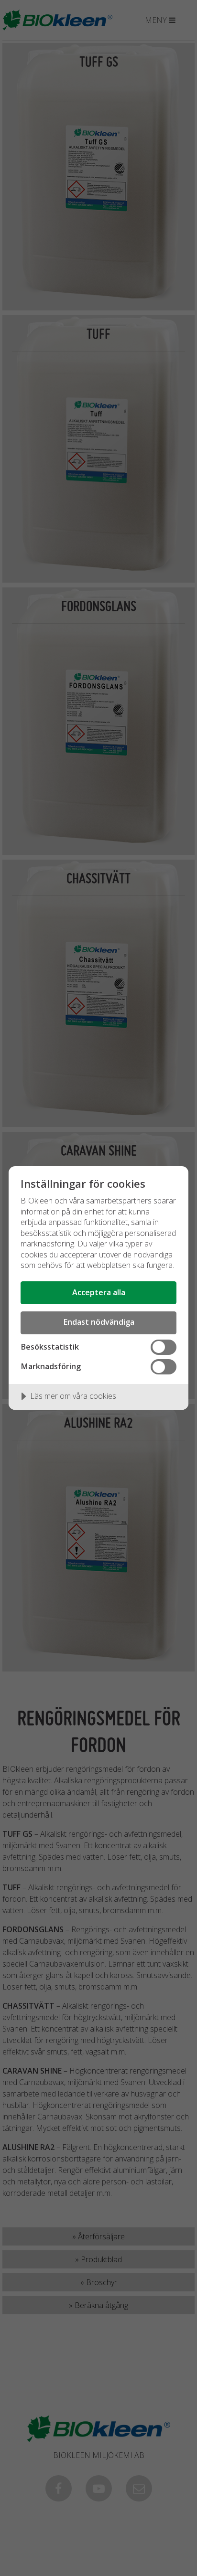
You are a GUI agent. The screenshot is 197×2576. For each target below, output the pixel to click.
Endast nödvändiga (99, 1322)
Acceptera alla (99, 1292)
